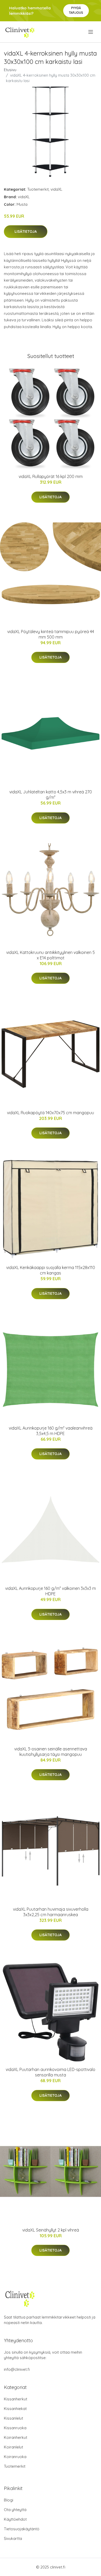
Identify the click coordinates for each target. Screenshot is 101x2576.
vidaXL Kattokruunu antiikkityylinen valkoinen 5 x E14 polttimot (51, 955)
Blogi (9, 2500)
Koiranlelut (13, 2447)
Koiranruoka (15, 2457)
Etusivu (10, 70)
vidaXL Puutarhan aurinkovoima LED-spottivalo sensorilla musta (51, 2072)
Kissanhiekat (15, 2409)
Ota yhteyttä (15, 2510)
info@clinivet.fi (17, 2369)
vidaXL (56, 189)
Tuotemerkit (38, 189)
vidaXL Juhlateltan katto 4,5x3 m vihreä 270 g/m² (51, 795)
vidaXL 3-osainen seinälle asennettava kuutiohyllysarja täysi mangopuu (51, 1752)
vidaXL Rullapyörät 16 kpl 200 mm (51, 476)
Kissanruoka (15, 2428)
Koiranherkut (16, 2437)
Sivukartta (13, 2538)
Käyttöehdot (15, 2519)
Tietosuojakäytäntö (22, 2529)
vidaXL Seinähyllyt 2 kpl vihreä (51, 2230)
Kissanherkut (16, 2399)
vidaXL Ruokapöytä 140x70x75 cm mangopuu (51, 1113)
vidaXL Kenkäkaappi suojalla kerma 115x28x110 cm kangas (51, 1270)
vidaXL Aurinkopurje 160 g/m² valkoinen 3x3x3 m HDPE (51, 1591)
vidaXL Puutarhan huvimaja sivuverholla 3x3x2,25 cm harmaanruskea (51, 1912)
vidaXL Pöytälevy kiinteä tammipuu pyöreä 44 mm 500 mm (51, 634)
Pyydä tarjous (76, 10)
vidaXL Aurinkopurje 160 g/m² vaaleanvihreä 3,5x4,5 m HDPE (51, 1431)
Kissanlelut (13, 2418)
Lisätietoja (26, 231)
